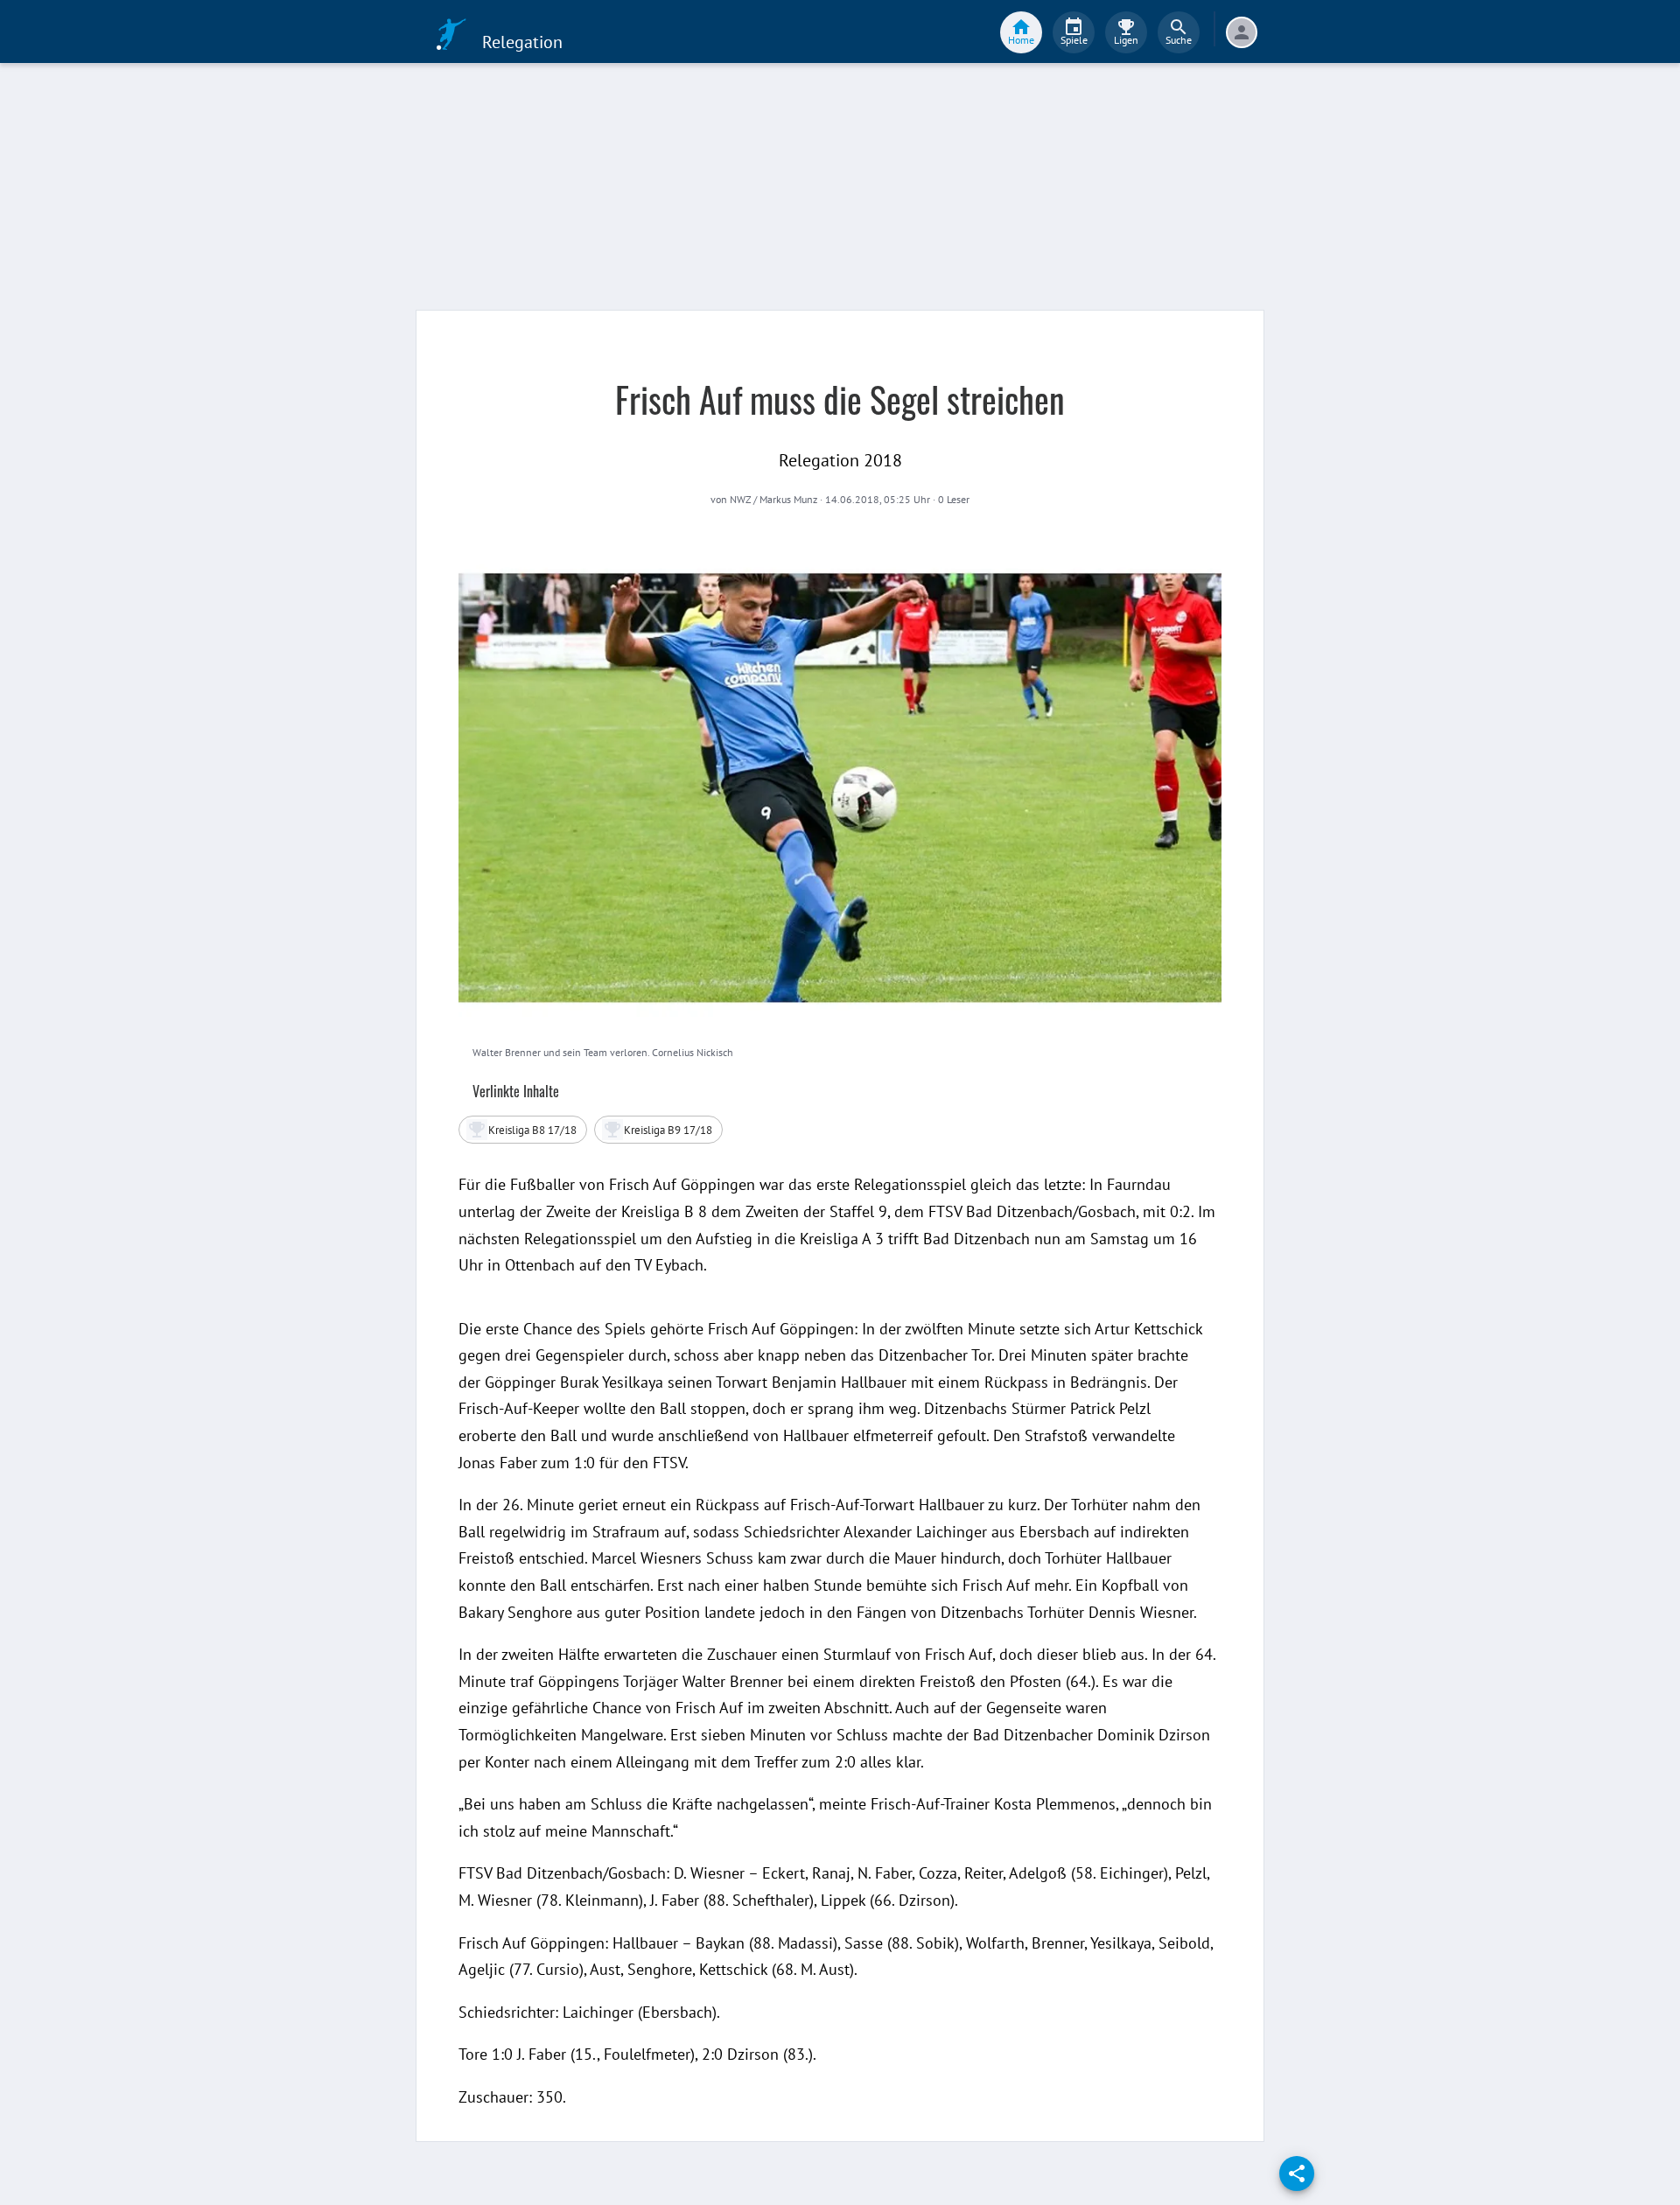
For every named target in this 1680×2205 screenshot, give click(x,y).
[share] (1297, 2173)
